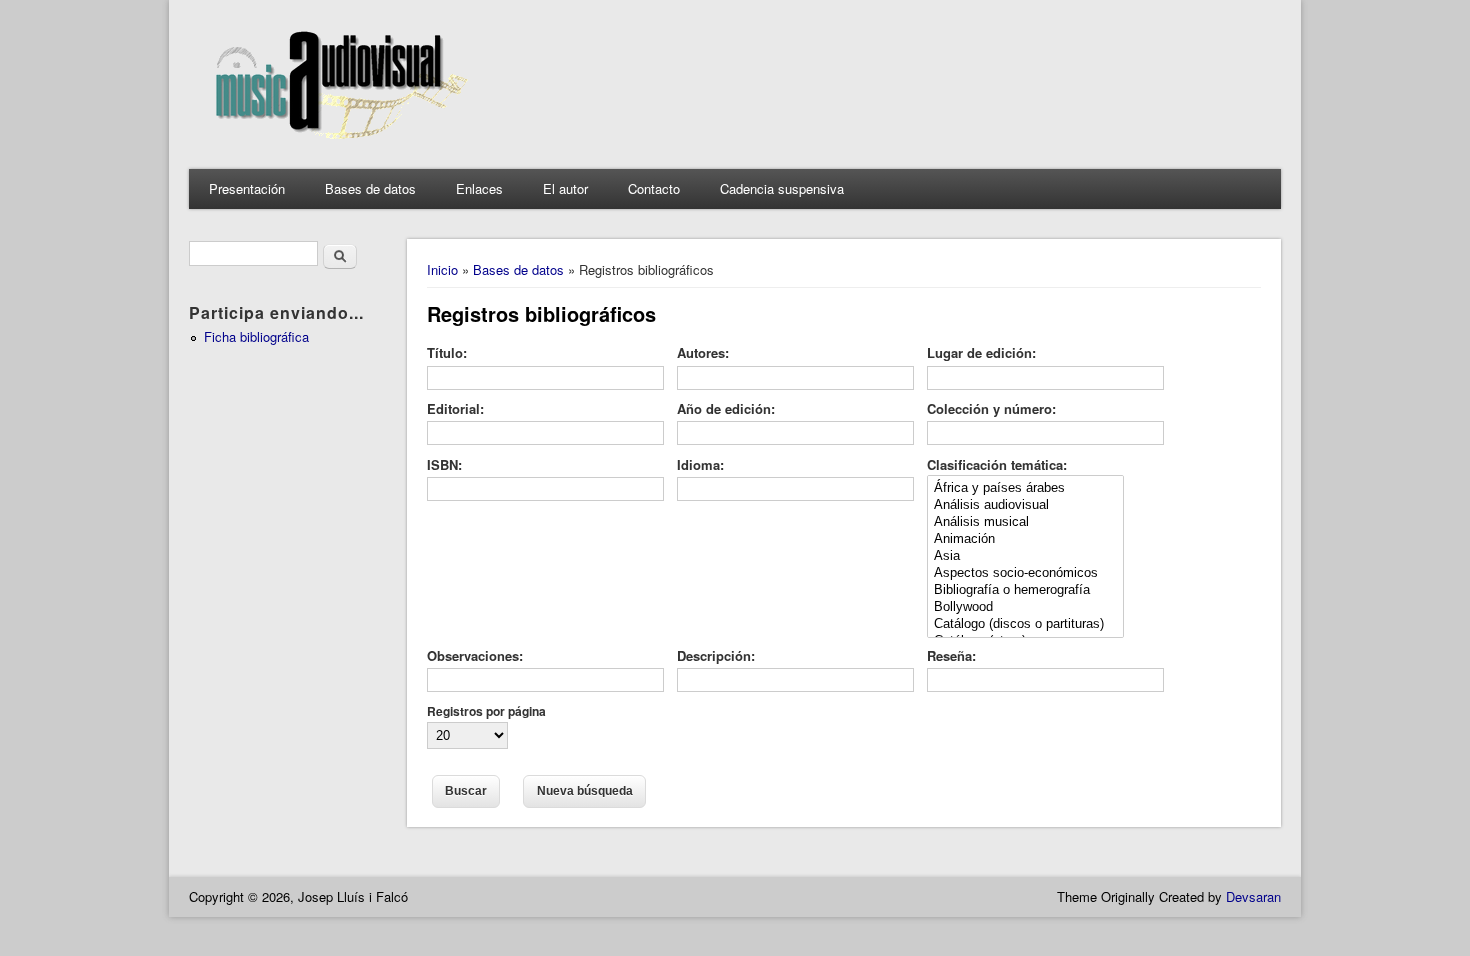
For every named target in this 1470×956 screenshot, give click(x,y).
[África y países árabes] (1025, 488)
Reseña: (951, 655)
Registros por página (486, 711)
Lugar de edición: (981, 352)
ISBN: (444, 464)
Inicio (442, 269)
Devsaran (1253, 896)
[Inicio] (337, 148)
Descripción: (716, 655)
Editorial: (455, 408)
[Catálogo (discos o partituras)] (1025, 624)
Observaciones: (475, 655)
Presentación (247, 188)
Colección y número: (991, 408)
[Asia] (1025, 556)
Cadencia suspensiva (782, 188)
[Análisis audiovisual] (1025, 505)
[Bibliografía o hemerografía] (1025, 590)
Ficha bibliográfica (256, 336)
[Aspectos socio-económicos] (1025, 573)
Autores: (703, 352)
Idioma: (700, 464)
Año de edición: (726, 408)
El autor (565, 188)
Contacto (654, 188)
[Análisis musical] (1025, 522)
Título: (447, 352)
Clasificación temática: (997, 464)
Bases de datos (370, 188)
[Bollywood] (1025, 607)
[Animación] (1025, 539)
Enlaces (479, 188)
